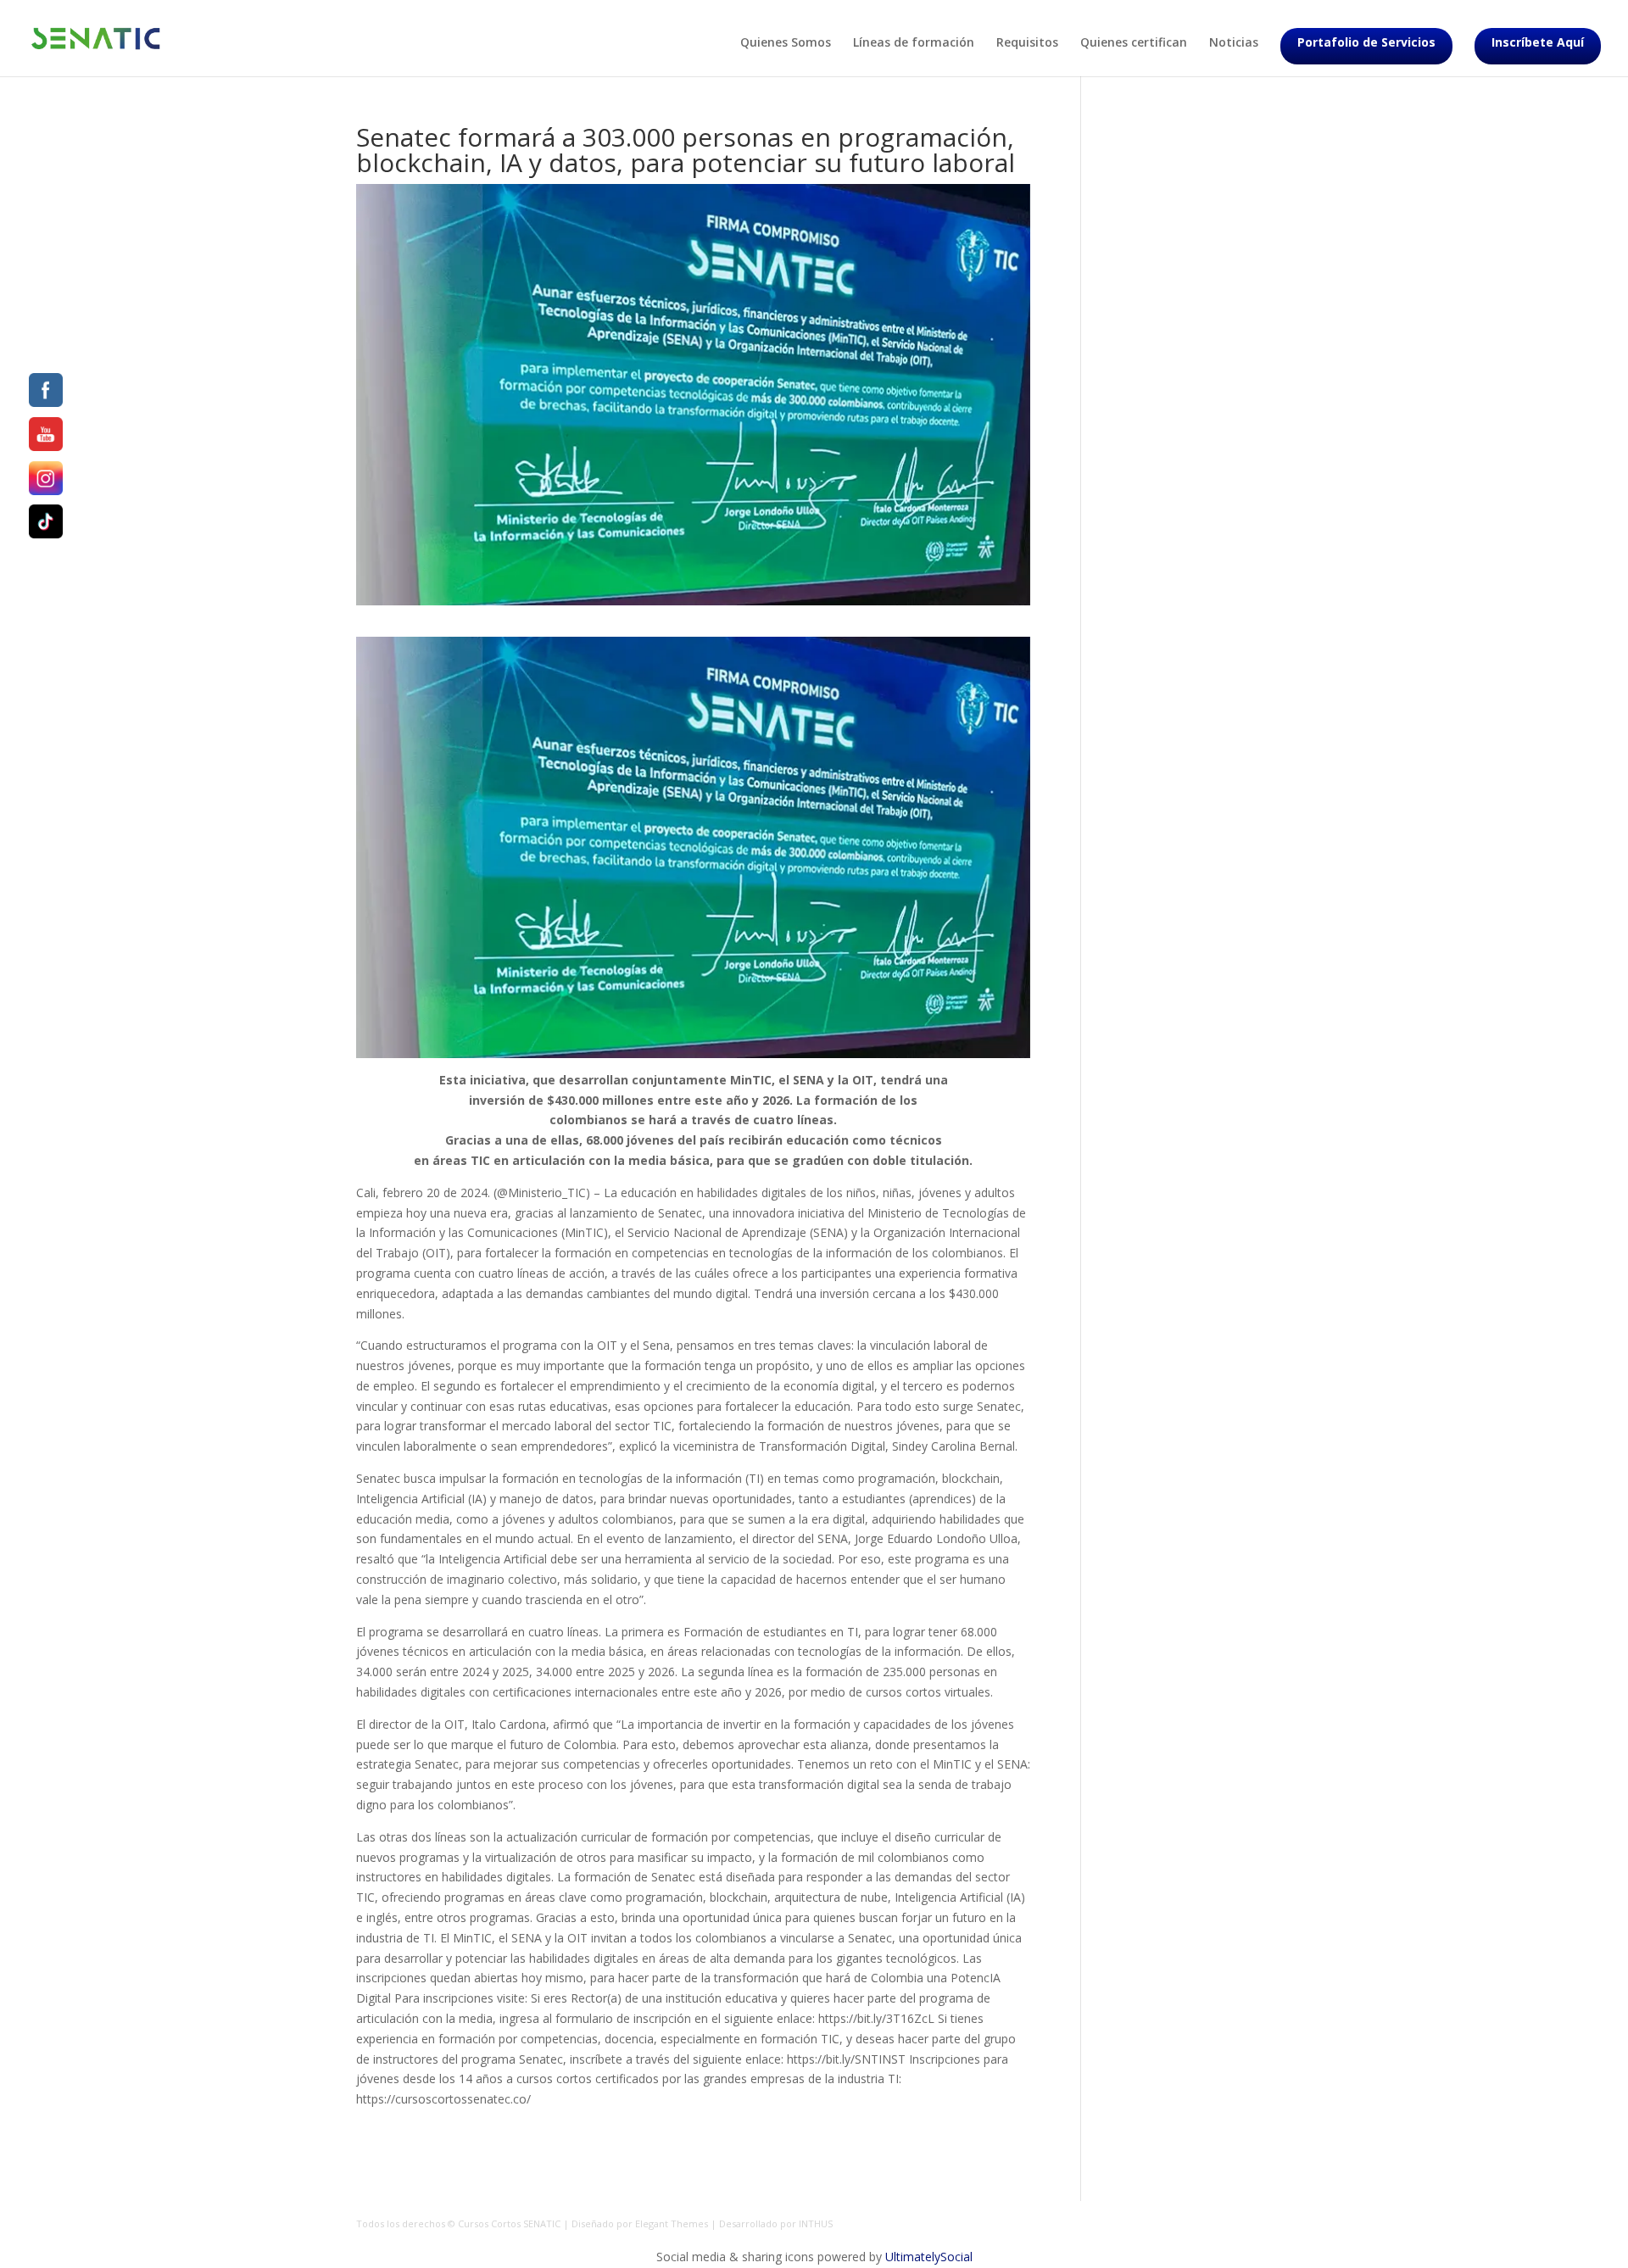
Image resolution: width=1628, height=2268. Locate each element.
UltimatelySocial (929, 2257)
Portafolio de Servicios (1366, 42)
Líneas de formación (914, 43)
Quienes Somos (786, 43)
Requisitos (1027, 43)
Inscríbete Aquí (1538, 42)
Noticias (1234, 43)
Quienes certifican (1134, 43)
